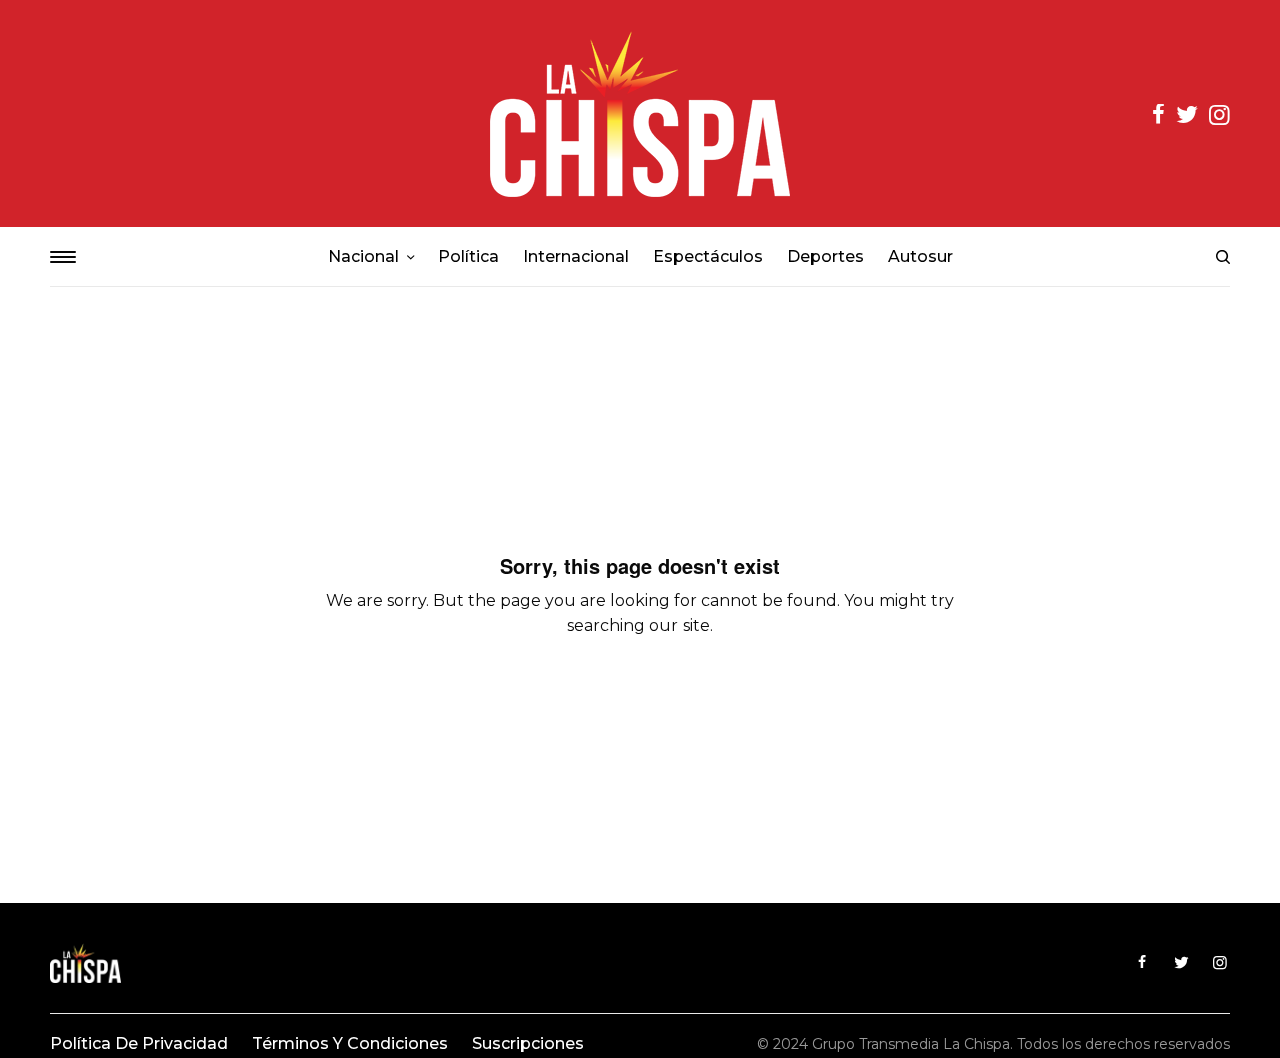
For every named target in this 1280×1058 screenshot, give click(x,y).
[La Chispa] (640, 113)
